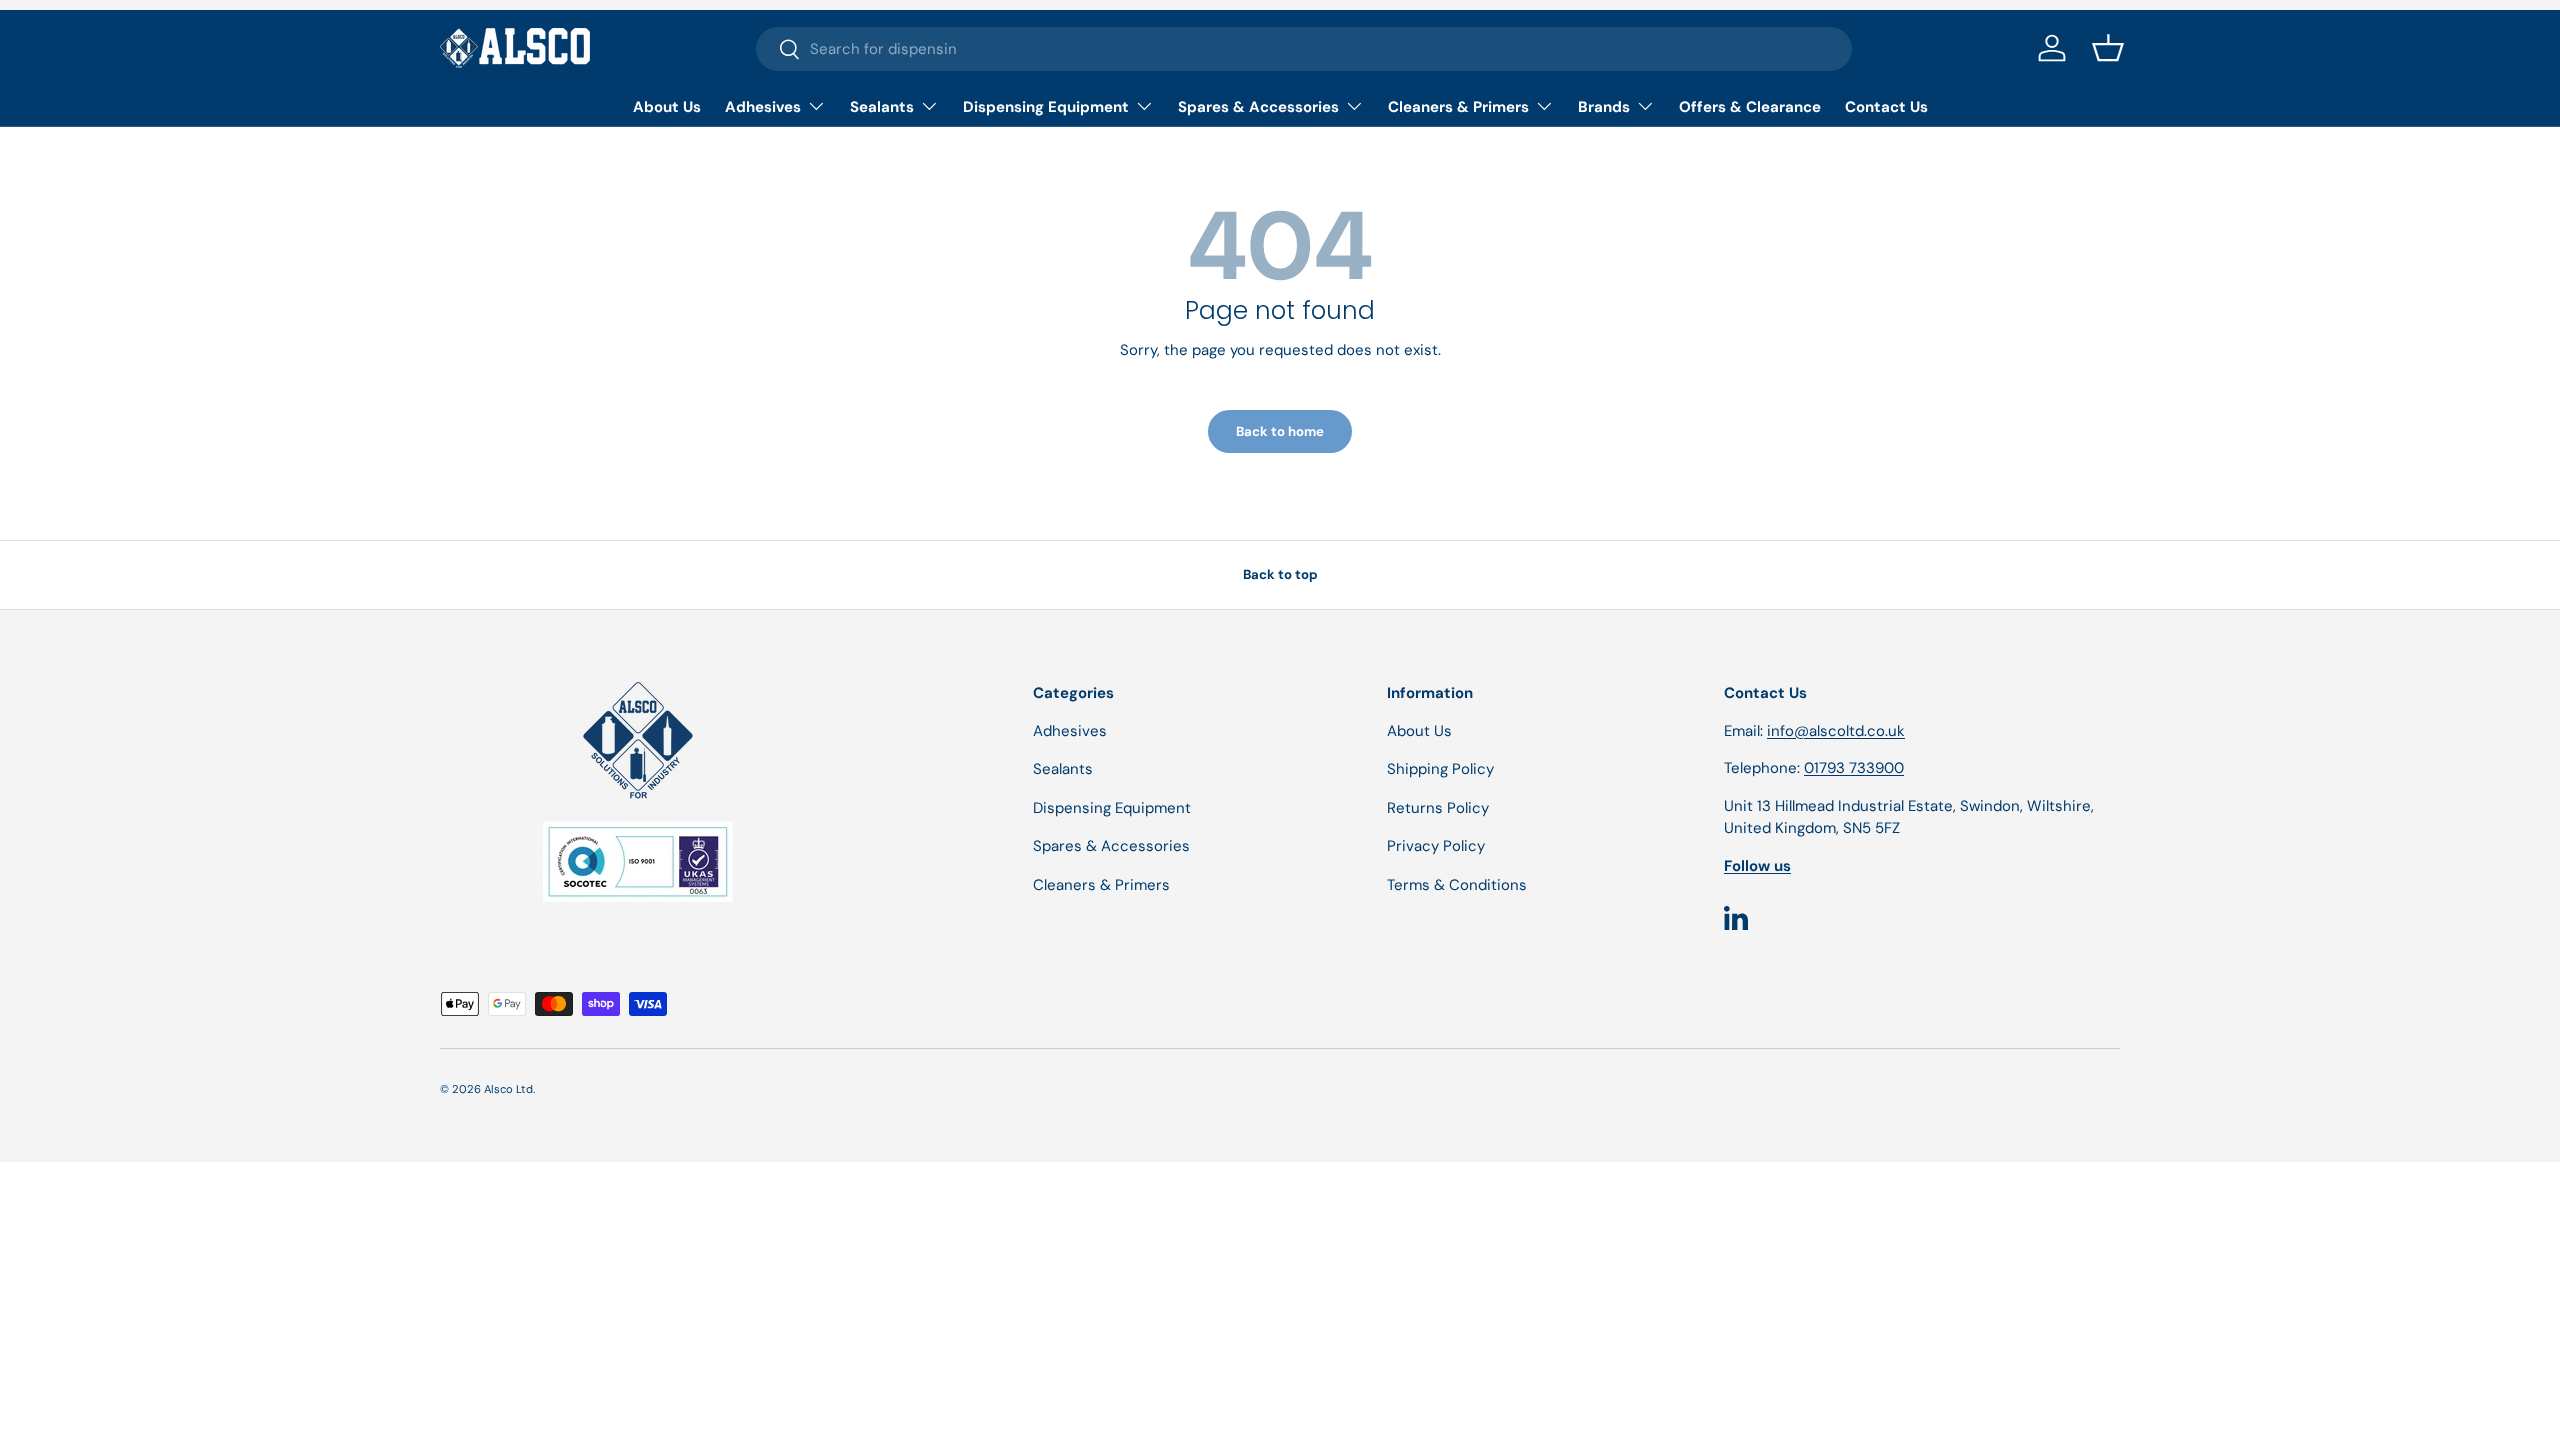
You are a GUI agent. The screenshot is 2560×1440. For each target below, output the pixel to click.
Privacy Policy (1436, 846)
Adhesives (763, 107)
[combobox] (1304, 49)
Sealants (882, 107)
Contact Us (1886, 107)
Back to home (1280, 431)
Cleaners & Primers (1458, 107)
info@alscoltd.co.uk (1836, 731)
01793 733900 (1854, 768)
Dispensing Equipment (1046, 107)
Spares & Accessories (1258, 107)
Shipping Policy (1440, 769)
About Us (667, 107)
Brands (1604, 107)
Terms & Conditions (1457, 885)
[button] (2108, 48)
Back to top (1280, 574)
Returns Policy (1438, 808)
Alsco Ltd (508, 1089)
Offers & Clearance (1750, 107)
